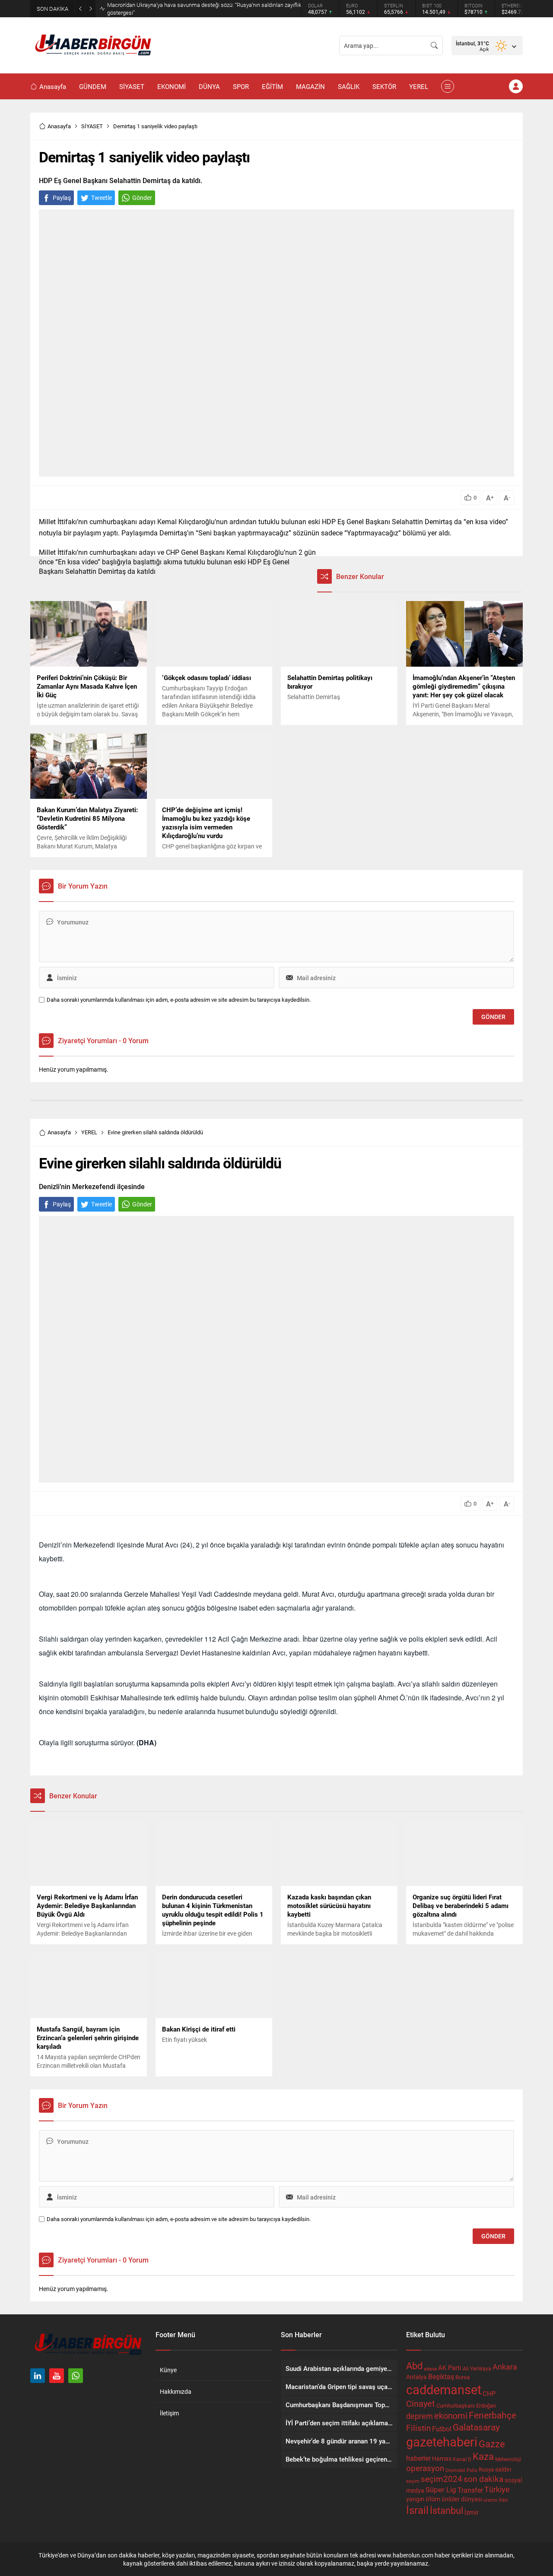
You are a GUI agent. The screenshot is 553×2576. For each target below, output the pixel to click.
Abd (414, 2366)
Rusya (486, 2469)
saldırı (503, 2469)
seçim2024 (442, 2479)
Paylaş (62, 198)
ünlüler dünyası (462, 2499)
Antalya (416, 2377)
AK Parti (450, 2367)
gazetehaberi (442, 2442)
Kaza (483, 2456)
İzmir (472, 2512)
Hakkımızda (176, 2391)
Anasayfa (59, 126)
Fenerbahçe (493, 2415)
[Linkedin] (38, 2376)
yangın (415, 2499)
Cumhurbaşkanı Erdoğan (466, 2405)
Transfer (470, 2490)
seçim (413, 2481)
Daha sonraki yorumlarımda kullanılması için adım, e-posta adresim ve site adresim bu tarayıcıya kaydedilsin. (179, 1000)
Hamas (442, 2458)
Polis (472, 2470)
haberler (418, 2458)
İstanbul (447, 2510)
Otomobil (455, 2470)
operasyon (425, 2468)
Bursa (462, 2377)
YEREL (89, 1132)
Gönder (142, 198)
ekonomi (451, 2415)
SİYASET (92, 126)
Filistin (418, 2427)
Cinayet (421, 2403)
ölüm (433, 2499)
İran (504, 2500)
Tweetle (102, 198)
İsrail (417, 2510)
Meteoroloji (508, 2459)
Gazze (492, 2444)
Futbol (442, 2429)
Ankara (505, 2367)
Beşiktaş (441, 2376)
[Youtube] (57, 2376)
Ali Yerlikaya (477, 2368)
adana (430, 2369)
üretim (491, 2500)
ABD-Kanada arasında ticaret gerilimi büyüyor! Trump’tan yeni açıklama (194, 9)
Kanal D (462, 2459)
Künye (168, 2370)
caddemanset (444, 2389)
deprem (420, 2416)
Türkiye (497, 2489)
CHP (489, 2393)
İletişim (169, 2413)
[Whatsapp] (76, 2376)
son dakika (483, 2479)
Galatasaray (476, 2427)
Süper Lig (441, 2489)
